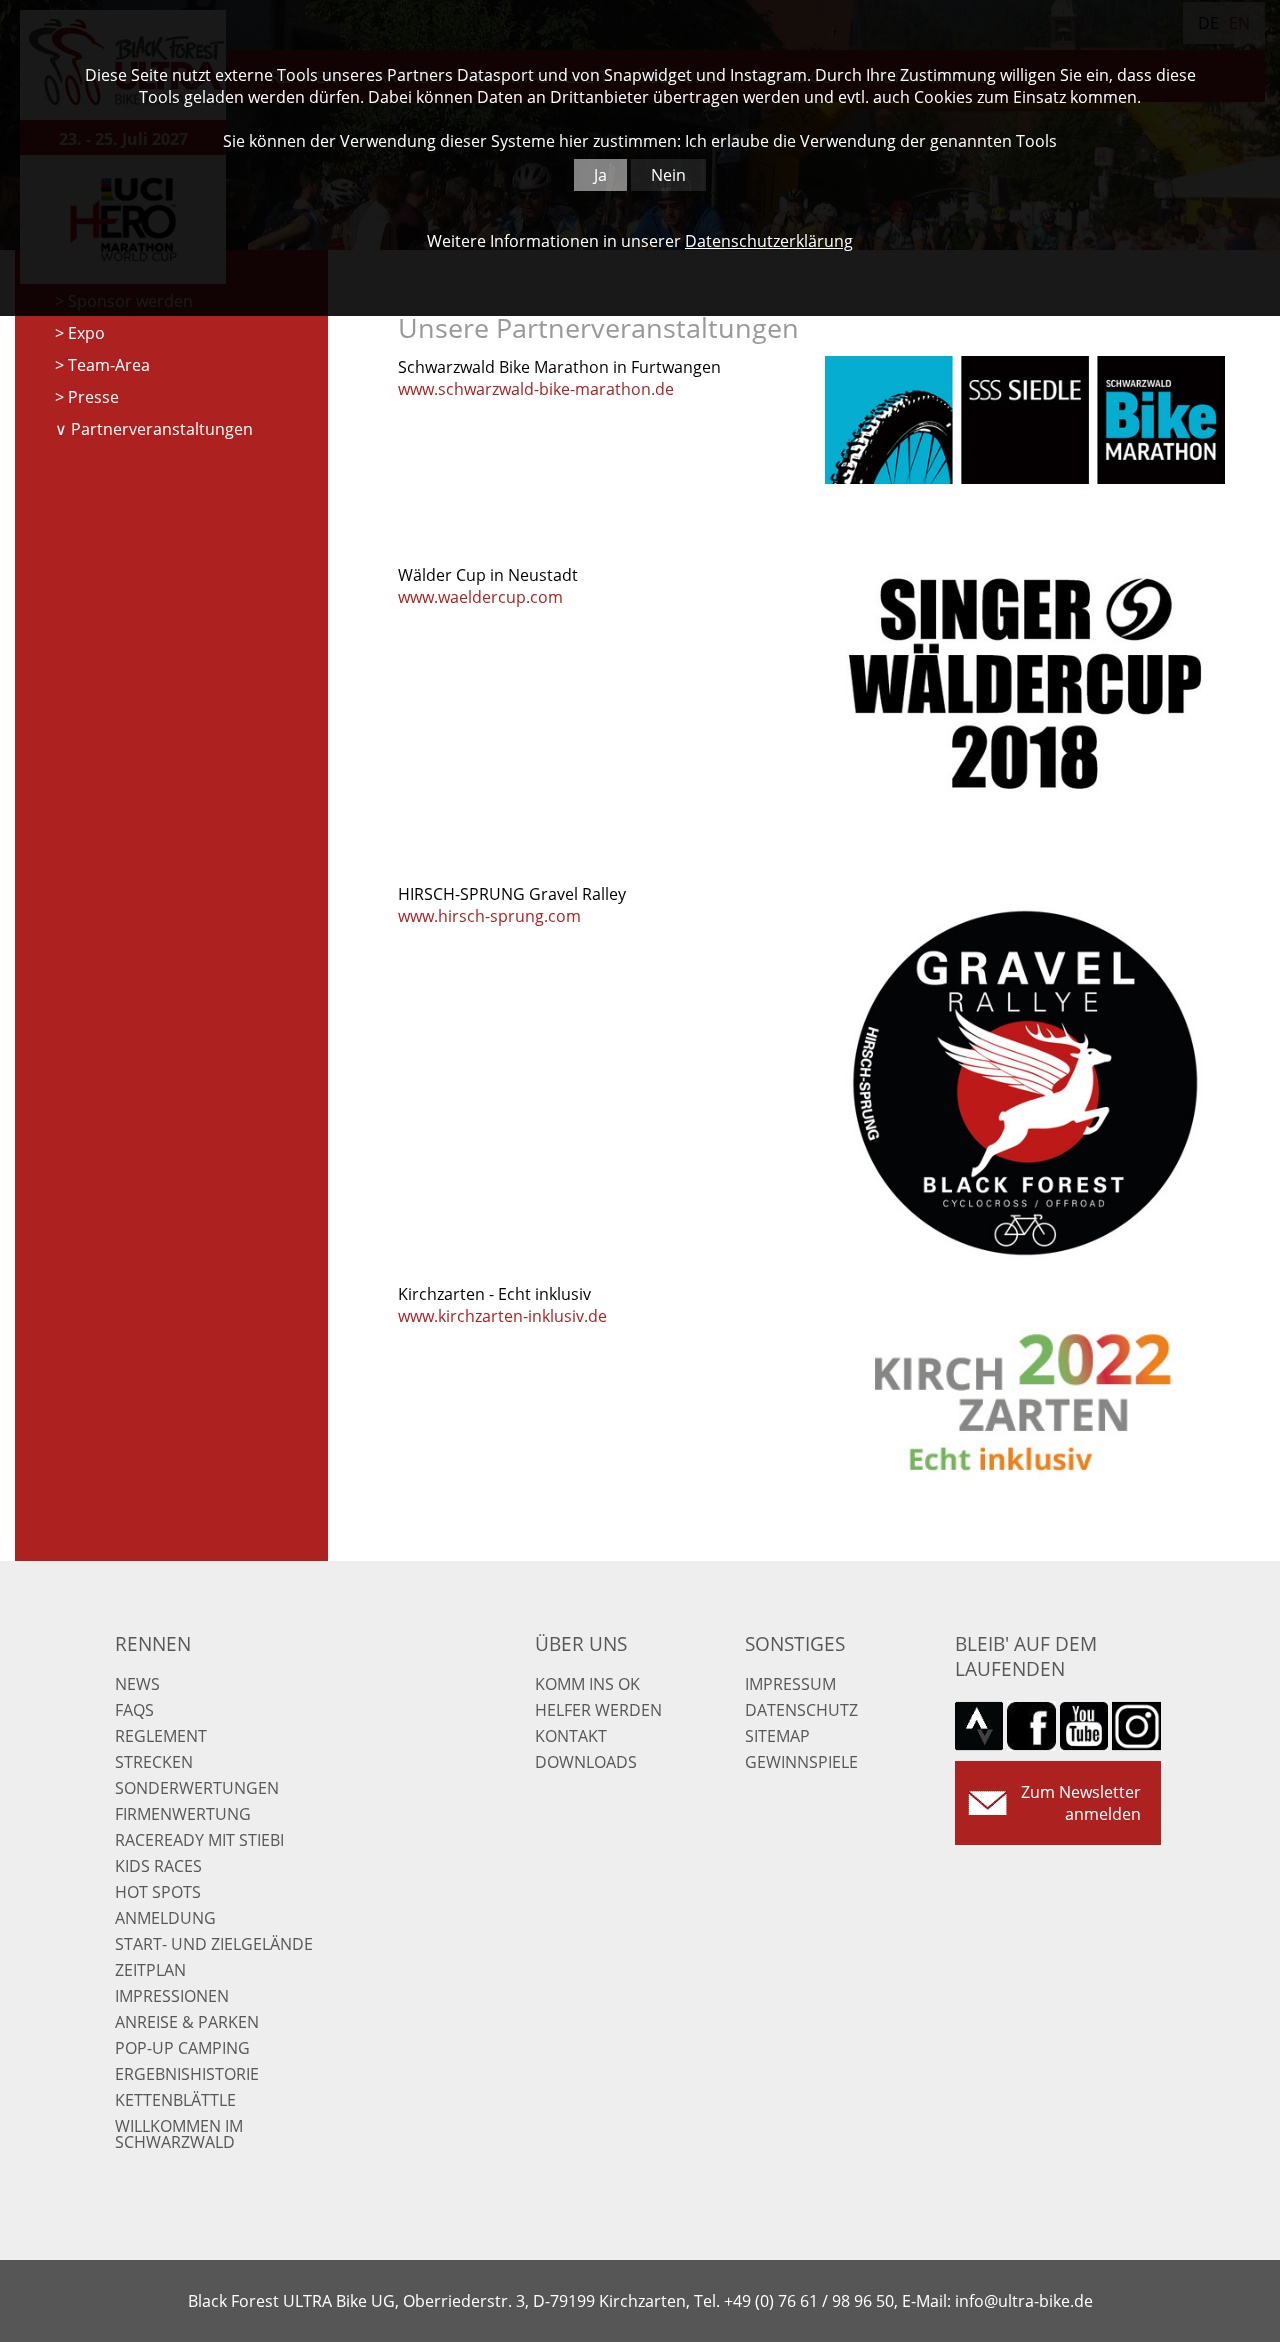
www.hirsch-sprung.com (489, 916)
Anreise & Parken (187, 2022)
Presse (93, 397)
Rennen (153, 1643)
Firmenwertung (183, 1814)
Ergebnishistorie (187, 2074)
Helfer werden (598, 1710)
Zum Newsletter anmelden (1081, 1803)
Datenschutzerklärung (769, 241)
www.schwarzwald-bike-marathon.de (536, 389)
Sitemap (777, 1736)
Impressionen (172, 1996)
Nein (668, 175)
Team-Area (109, 365)
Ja (600, 175)
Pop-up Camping (182, 2048)
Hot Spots (158, 1892)
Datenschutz (801, 1710)
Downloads (586, 1762)
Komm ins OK (587, 1684)
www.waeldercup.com (480, 597)
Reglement (161, 1736)
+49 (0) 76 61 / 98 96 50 (809, 2301)
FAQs (134, 1710)
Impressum (790, 1684)
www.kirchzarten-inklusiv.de (502, 1316)
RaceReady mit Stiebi (199, 1840)
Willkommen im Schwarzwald (179, 2134)
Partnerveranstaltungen (162, 429)
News (137, 1684)
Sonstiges (795, 1643)
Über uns (581, 1643)
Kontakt (571, 1736)
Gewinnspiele (801, 1762)
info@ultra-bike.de (1024, 2301)
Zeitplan (150, 1970)
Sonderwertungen (197, 1788)
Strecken (154, 1762)
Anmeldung (165, 1918)
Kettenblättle (175, 2100)
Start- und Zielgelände (214, 1944)
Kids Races (158, 1866)
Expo (86, 333)
